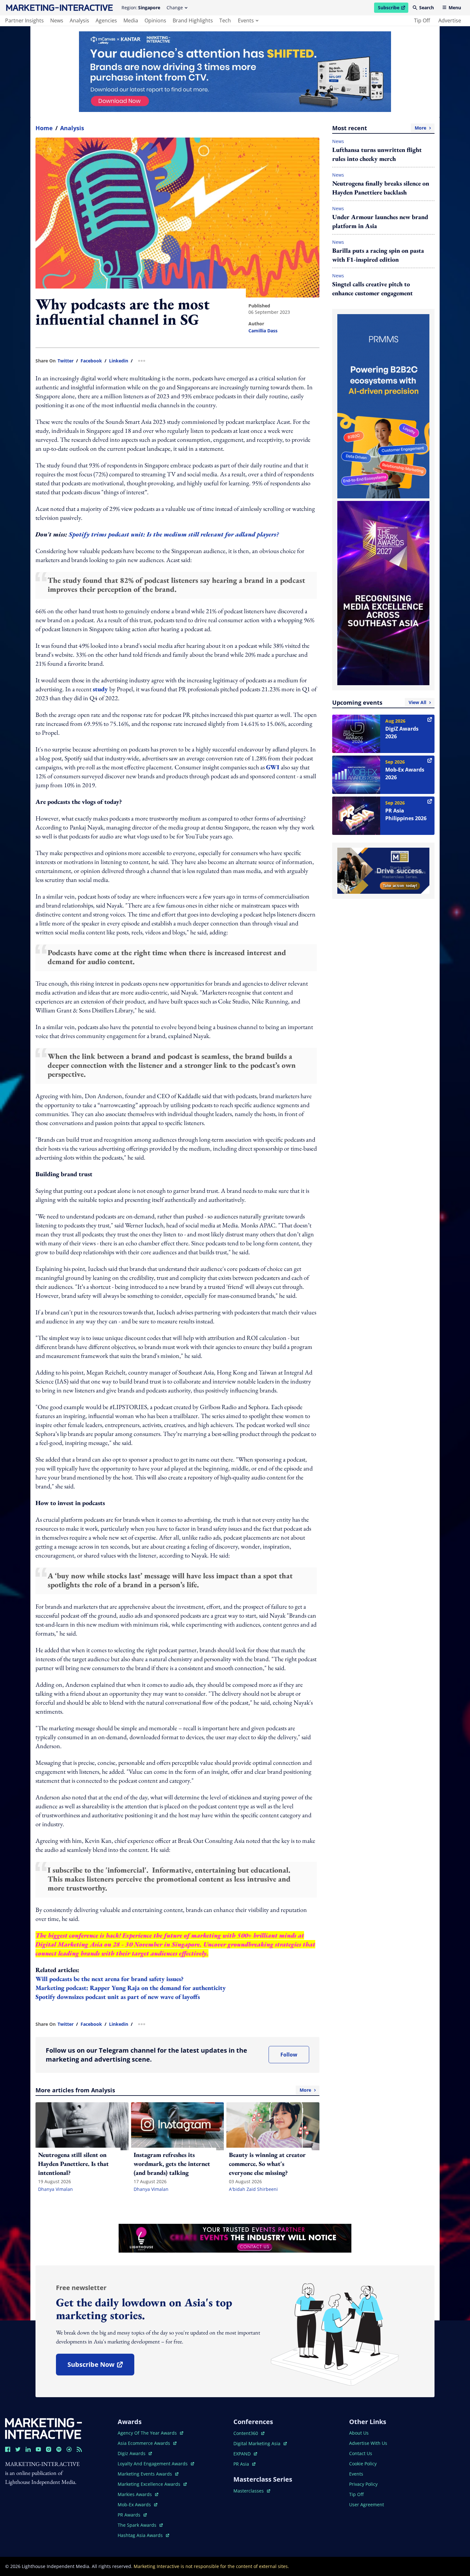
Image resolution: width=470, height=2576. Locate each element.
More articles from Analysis (173, 2090)
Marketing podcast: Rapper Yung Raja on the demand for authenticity (131, 1988)
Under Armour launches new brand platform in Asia (380, 221)
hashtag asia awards (141, 2535)
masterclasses (252, 2491)
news (57, 20)
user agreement (367, 2505)
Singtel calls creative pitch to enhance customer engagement (372, 289)
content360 (249, 2433)
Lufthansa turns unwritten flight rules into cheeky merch (377, 154)
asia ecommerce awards (145, 2443)
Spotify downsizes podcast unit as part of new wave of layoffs (118, 1997)
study (101, 689)
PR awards (132, 2515)
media (131, 20)
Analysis (72, 128)
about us (359, 2433)
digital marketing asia (258, 2443)
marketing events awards (145, 2474)
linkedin (119, 361)
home (44, 128)
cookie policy (363, 2464)
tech (225, 20)
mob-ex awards (137, 2505)
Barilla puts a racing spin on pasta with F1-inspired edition (378, 255)
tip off (422, 20)
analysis (79, 20)
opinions (155, 20)
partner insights (24, 20)
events (246, 20)
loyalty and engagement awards (153, 2464)
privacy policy (363, 2484)
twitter (66, 361)
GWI (273, 767)
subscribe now (101, 2367)
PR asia (244, 2464)
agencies (106, 20)
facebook (91, 361)
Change (175, 8)
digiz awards (135, 2453)
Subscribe (393, 9)
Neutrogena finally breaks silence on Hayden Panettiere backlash (381, 188)
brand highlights (193, 20)
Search (427, 8)
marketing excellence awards (150, 2484)
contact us (361, 2453)
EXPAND (245, 2454)
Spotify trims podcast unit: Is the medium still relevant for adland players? (174, 534)
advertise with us (368, 2443)
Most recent (379, 128)
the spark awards (140, 2525)
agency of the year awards (148, 2433)
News (338, 141)
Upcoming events (379, 702)
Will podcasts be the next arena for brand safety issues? (110, 1979)
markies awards (138, 2494)
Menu (455, 8)
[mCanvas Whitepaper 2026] (235, 72)
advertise (450, 20)
